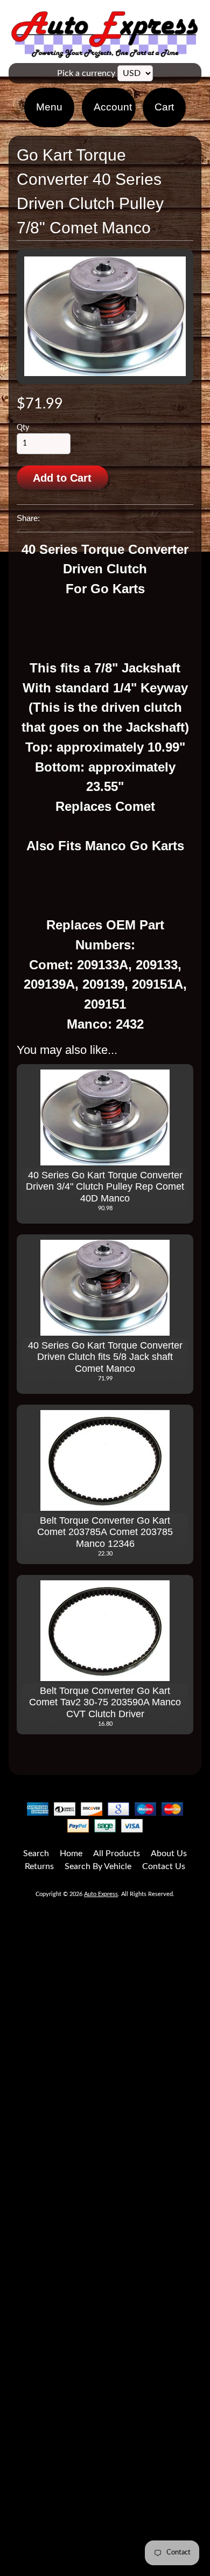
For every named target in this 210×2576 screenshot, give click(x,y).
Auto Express (101, 1894)
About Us (169, 1853)
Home (71, 1853)
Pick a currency (86, 73)
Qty (23, 428)
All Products (117, 1853)
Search (36, 1853)
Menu (49, 107)
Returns (39, 1866)
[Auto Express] (105, 52)
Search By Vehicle (98, 1866)
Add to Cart (62, 478)
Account (113, 107)
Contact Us (164, 1866)
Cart (164, 107)
